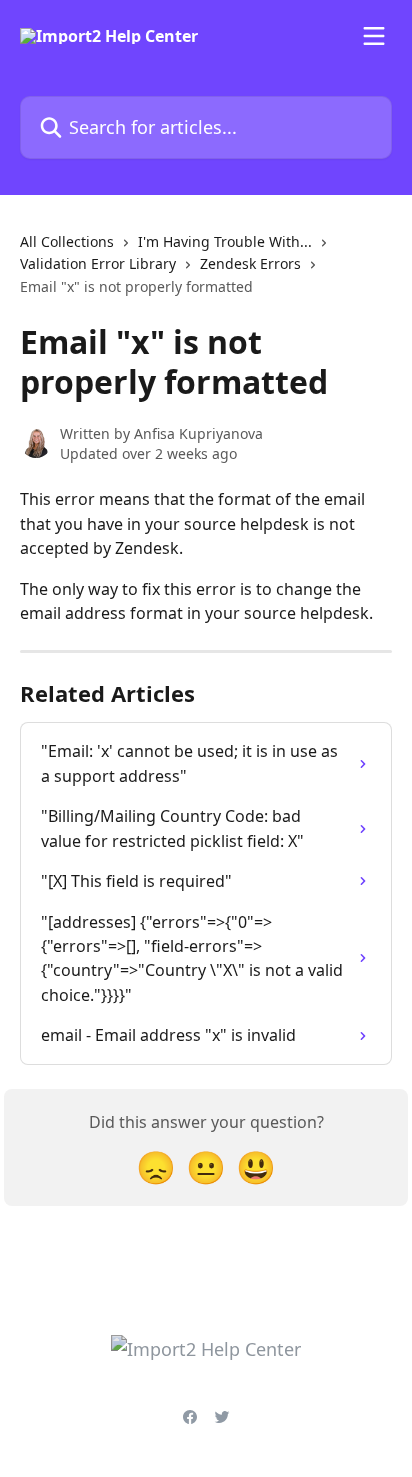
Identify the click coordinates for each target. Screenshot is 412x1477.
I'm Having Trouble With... (225, 241)
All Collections (67, 241)
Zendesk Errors (250, 263)
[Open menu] (374, 36)
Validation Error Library (98, 263)
